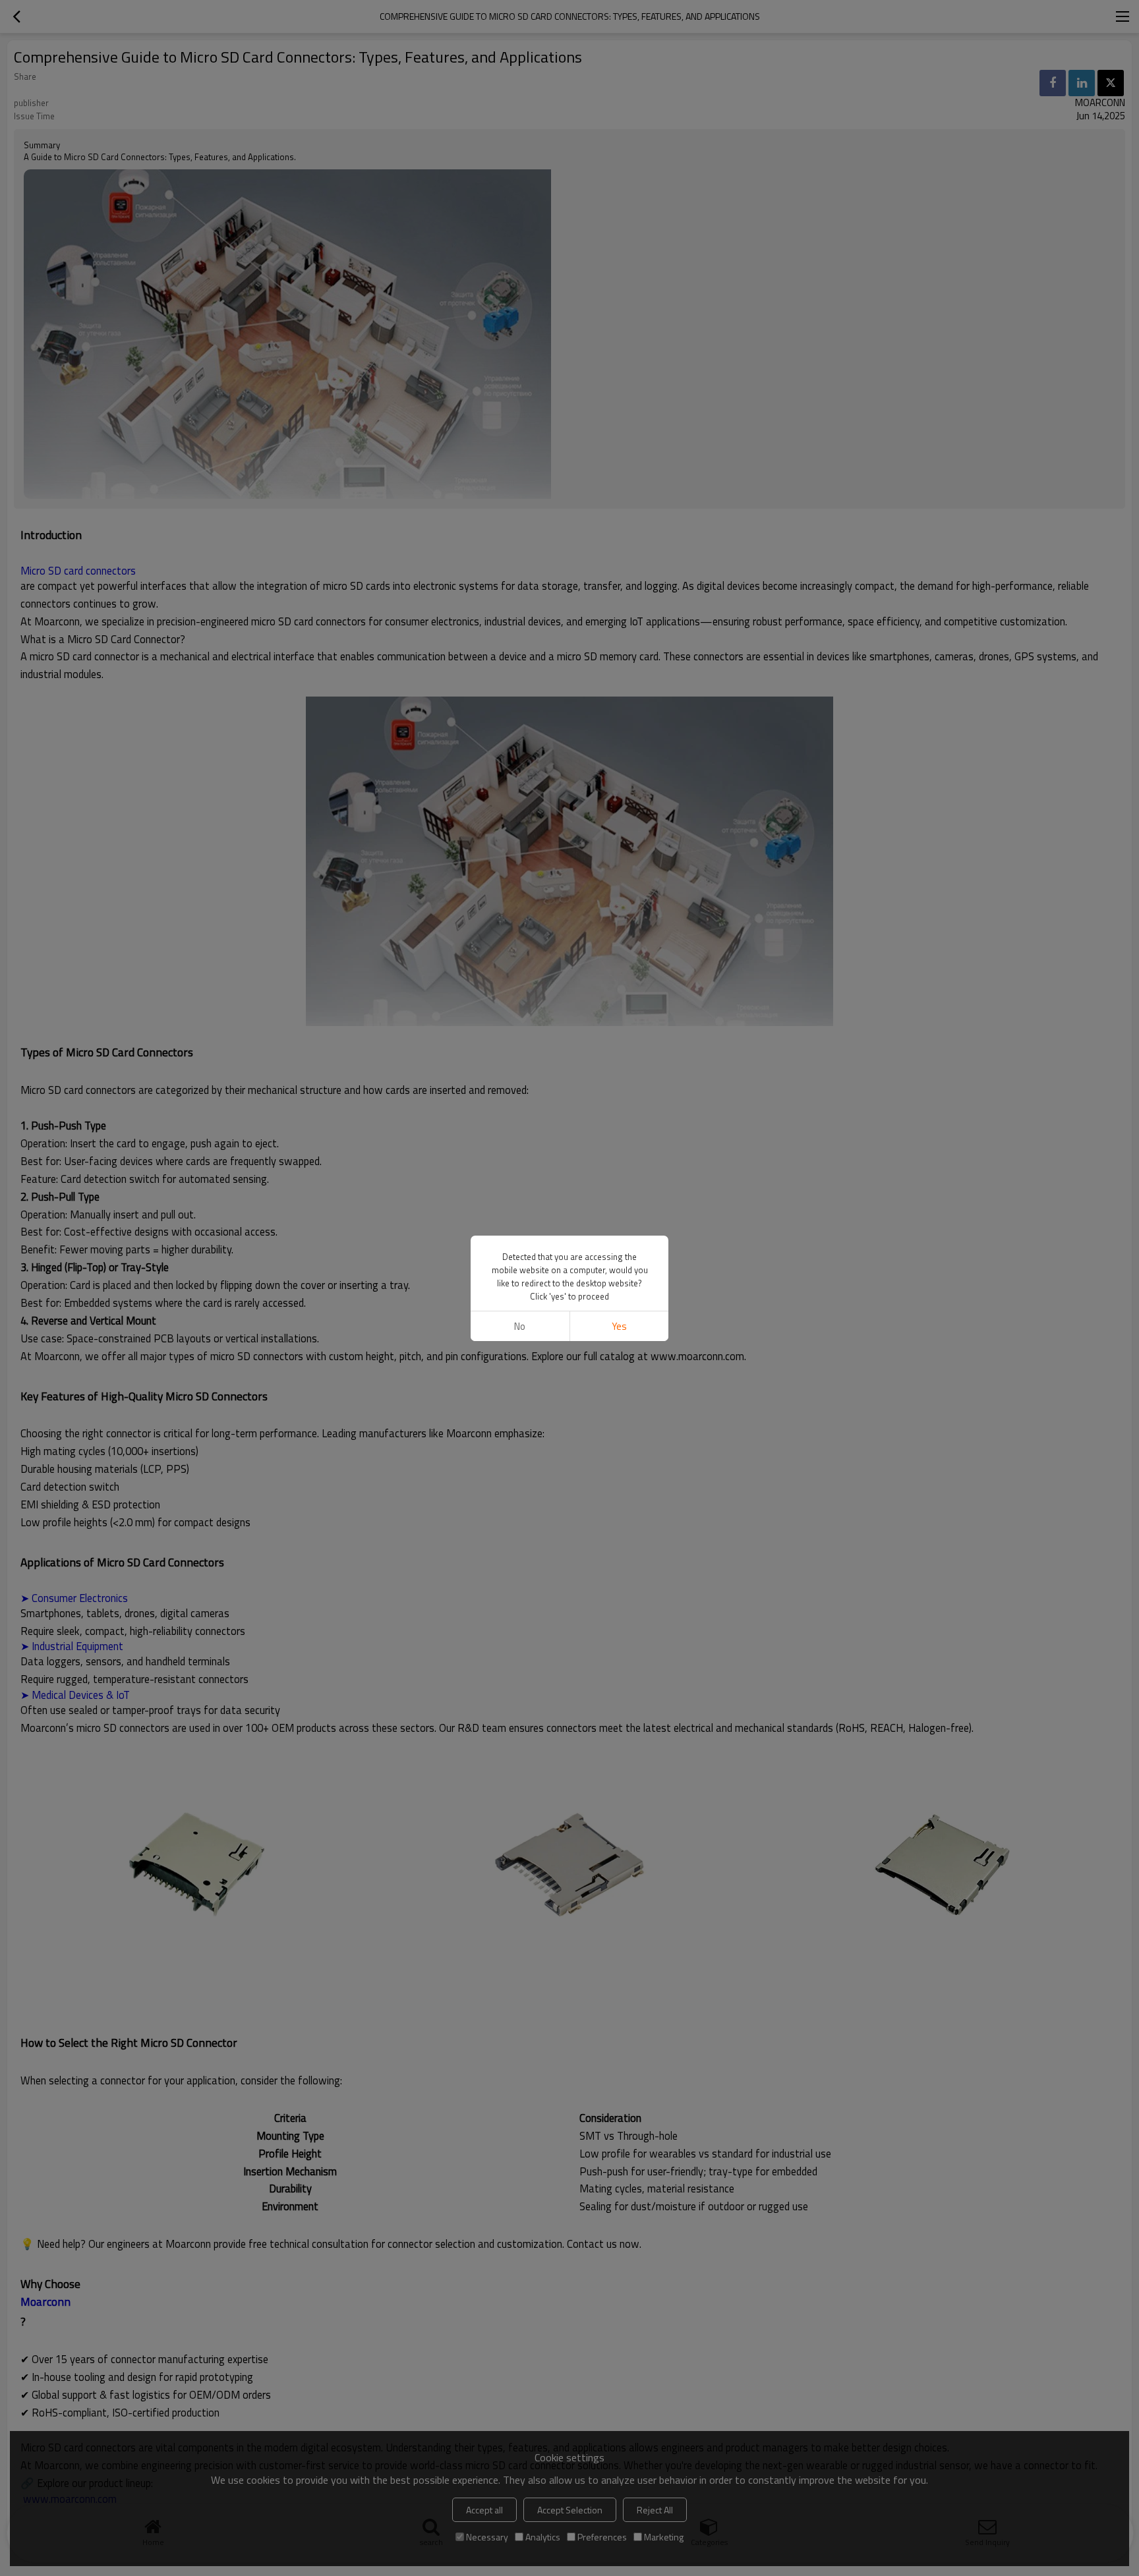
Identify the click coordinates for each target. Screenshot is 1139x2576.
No (520, 1326)
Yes (619, 1326)
